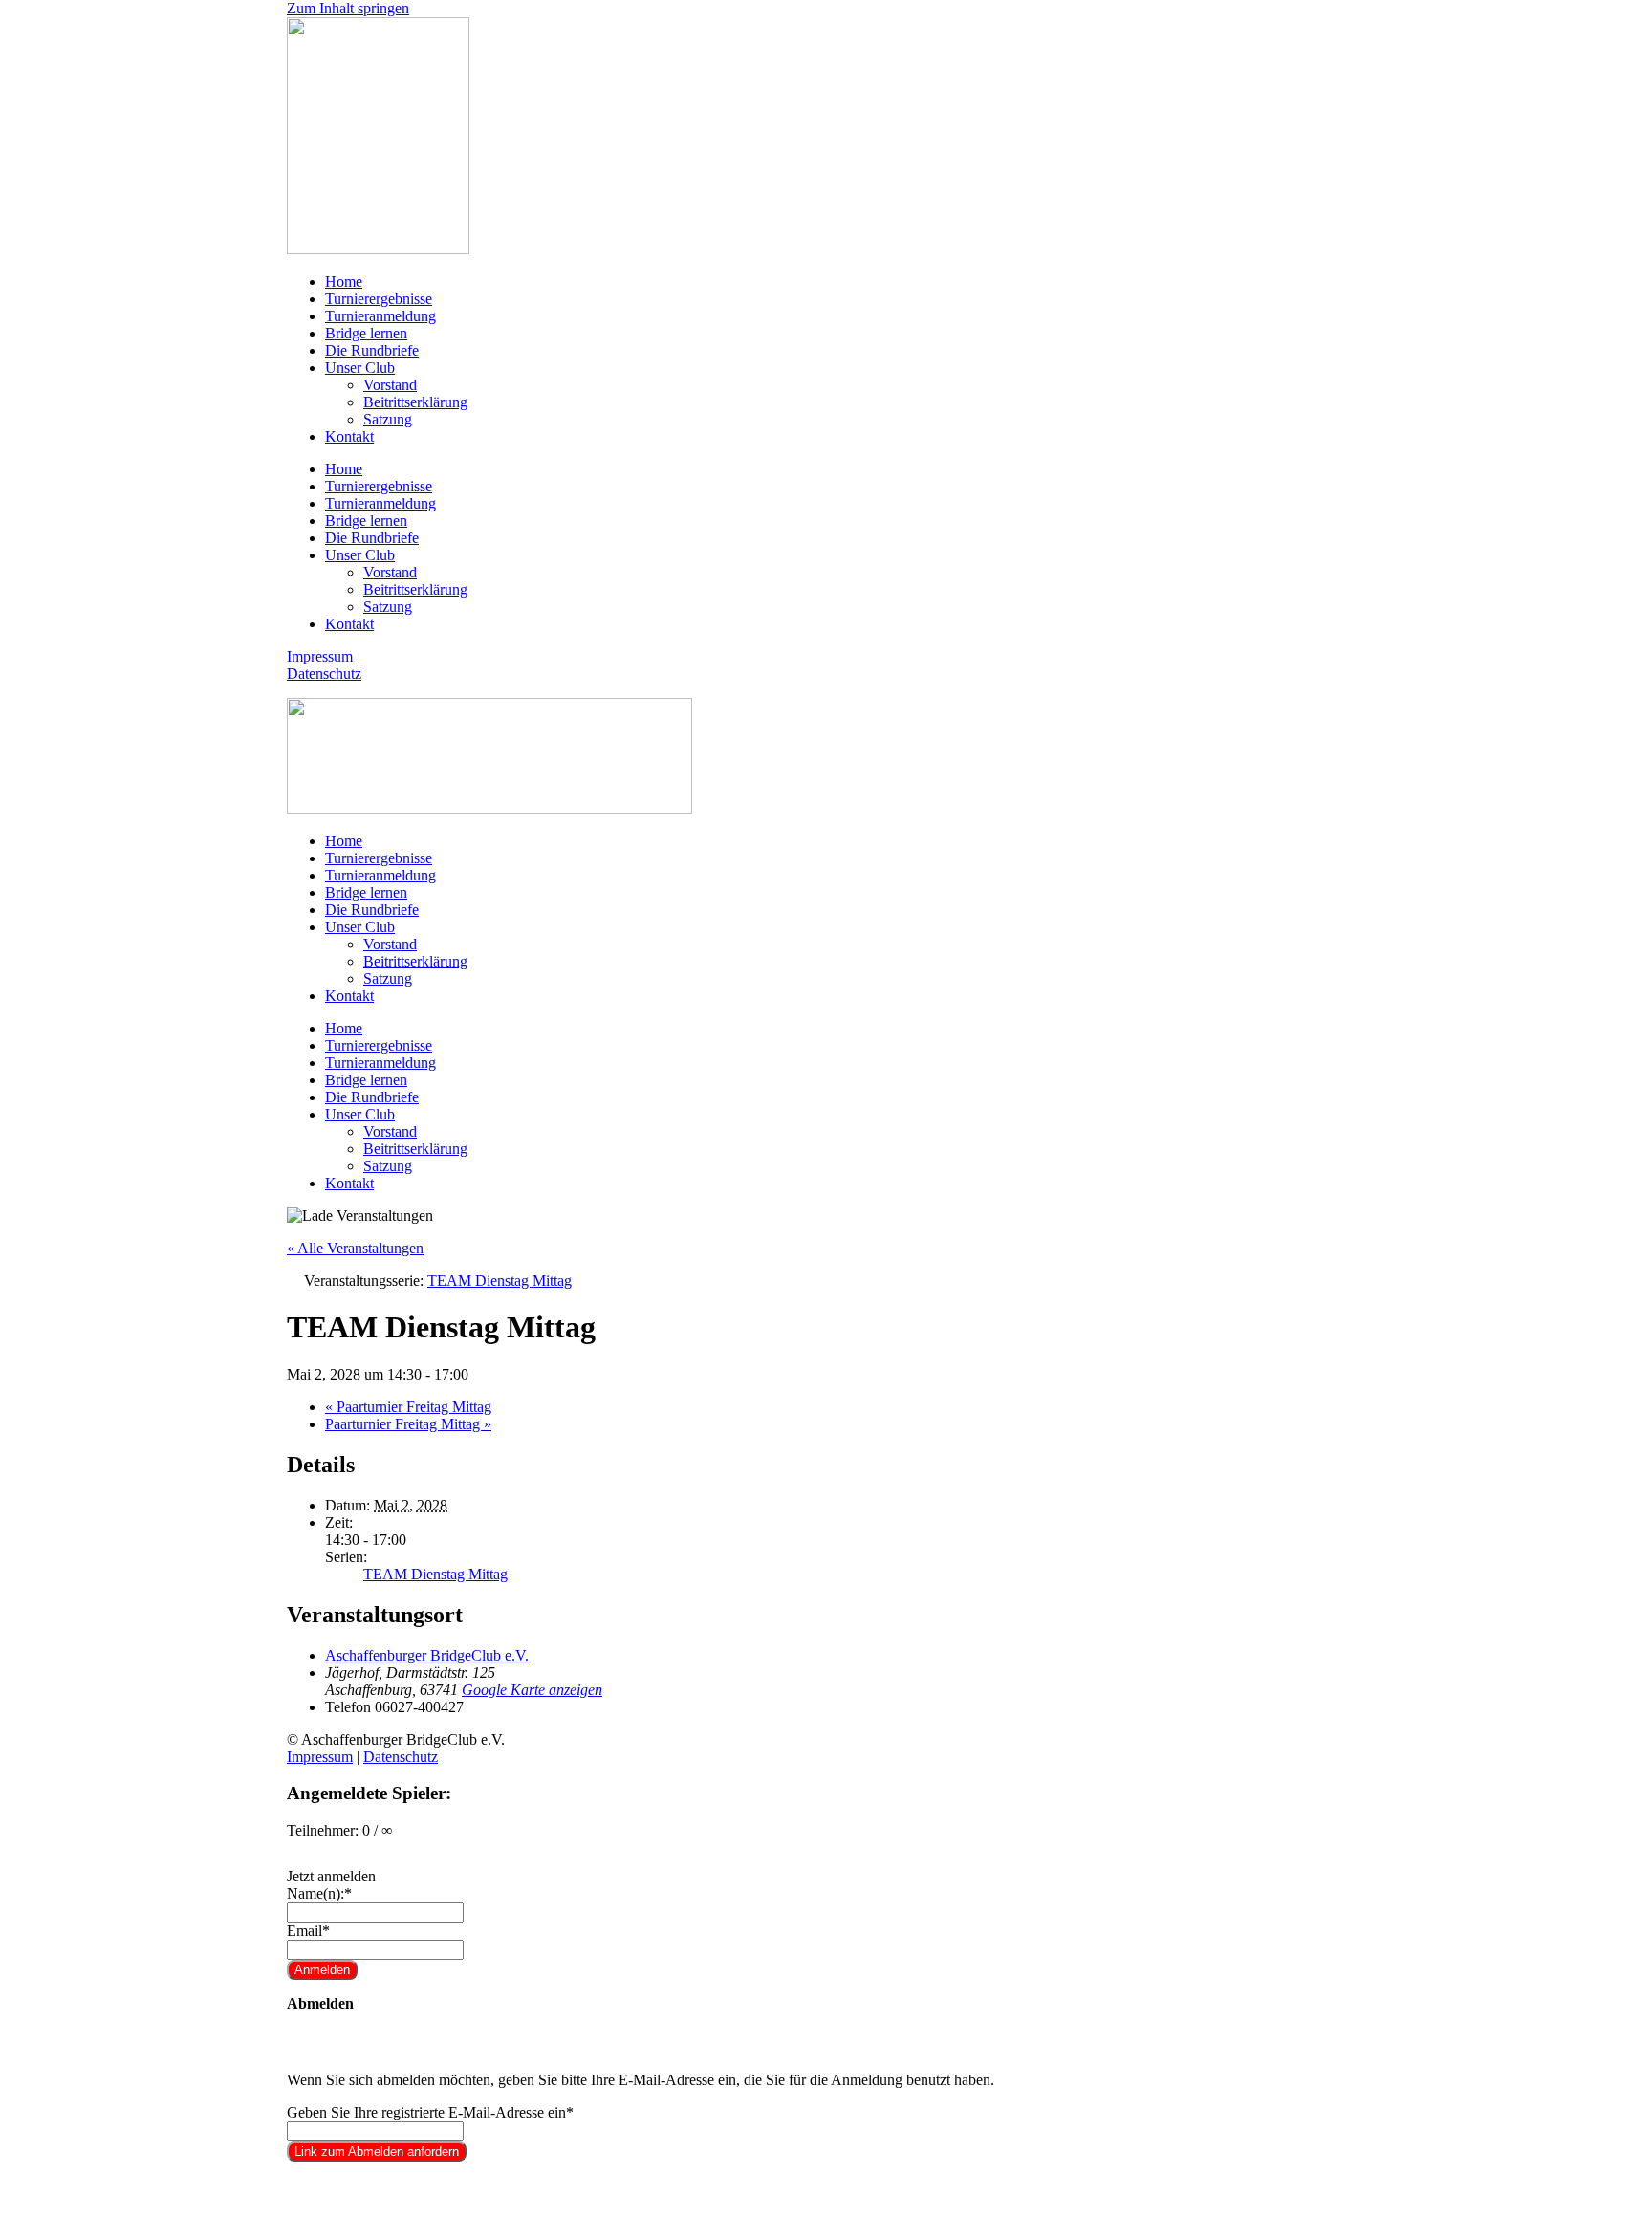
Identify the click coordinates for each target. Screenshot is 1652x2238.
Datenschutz (324, 674)
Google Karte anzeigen (532, 1690)
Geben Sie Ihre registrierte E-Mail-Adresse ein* (430, 2112)
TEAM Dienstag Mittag (435, 1574)
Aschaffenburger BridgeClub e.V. (427, 1655)
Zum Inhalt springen (348, 8)
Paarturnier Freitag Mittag (408, 1407)
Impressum (320, 656)
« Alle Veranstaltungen (355, 1248)
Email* (308, 1931)
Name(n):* (319, 1893)
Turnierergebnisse (379, 299)
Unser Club (360, 368)
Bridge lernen (366, 333)
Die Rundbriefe (372, 350)
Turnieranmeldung (380, 316)
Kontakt (349, 436)
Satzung (388, 419)
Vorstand (390, 385)
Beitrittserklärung (415, 402)
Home (344, 282)
